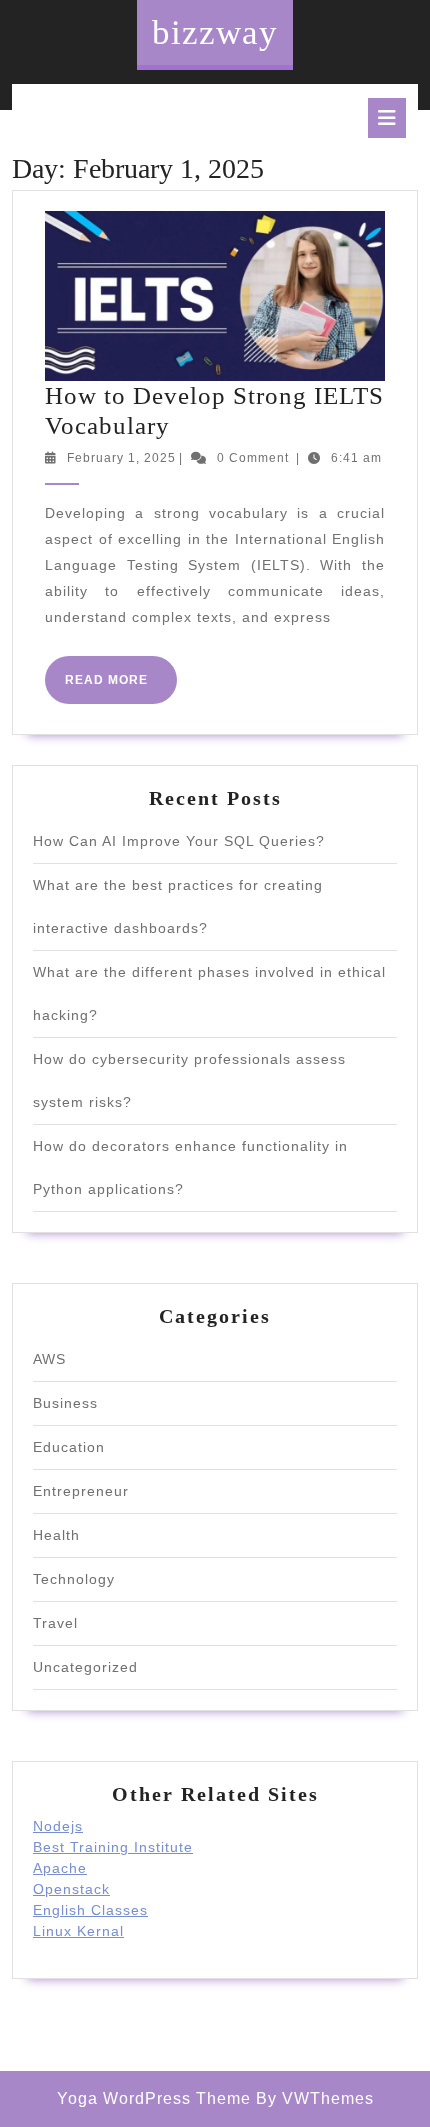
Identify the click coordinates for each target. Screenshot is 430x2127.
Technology (74, 1579)
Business (65, 1403)
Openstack (71, 1889)
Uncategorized (85, 1667)
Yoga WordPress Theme (154, 2098)
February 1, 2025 (121, 458)
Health (56, 1535)
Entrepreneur (81, 1491)
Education (69, 1447)
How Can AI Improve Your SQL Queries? (179, 841)
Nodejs (58, 1826)
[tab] (387, 118)
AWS (49, 1359)
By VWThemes (315, 2098)
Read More (121, 688)
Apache (60, 1868)
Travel (55, 1623)
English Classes (90, 1910)
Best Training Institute (113, 1847)
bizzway (215, 32)
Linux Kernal (78, 1931)
